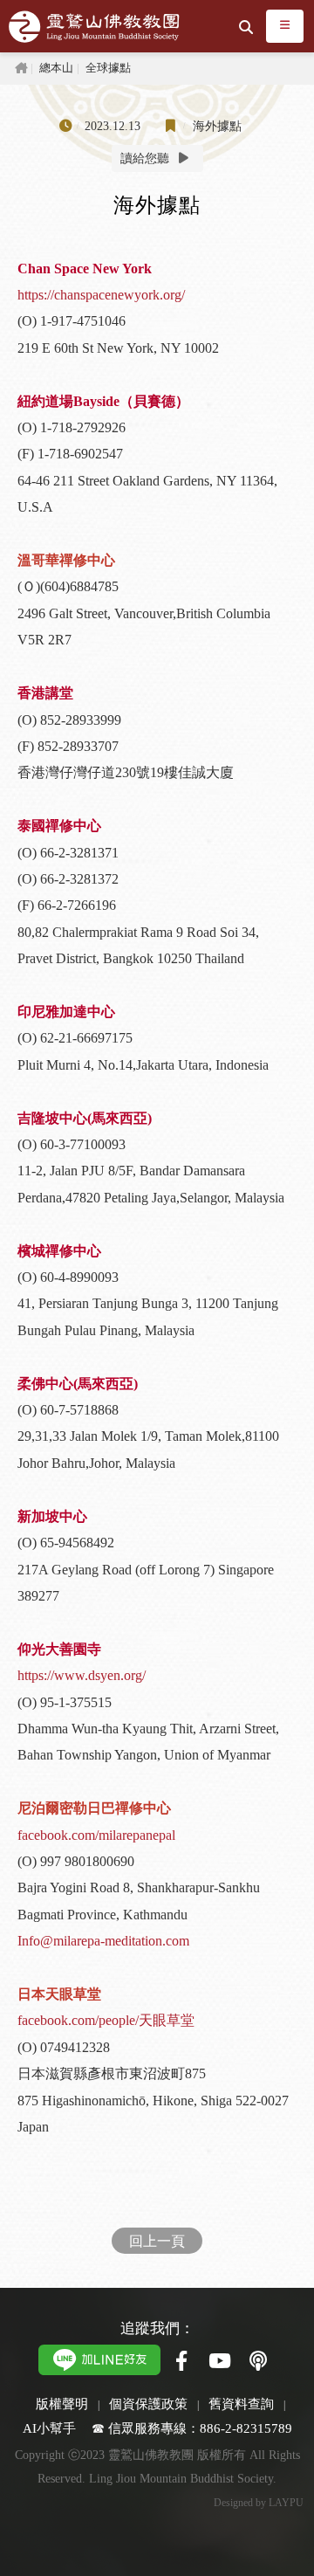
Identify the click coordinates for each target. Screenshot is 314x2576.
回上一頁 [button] (157, 2240)
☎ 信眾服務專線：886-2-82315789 (192, 2428)
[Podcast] (258, 2362)
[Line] (99, 2358)
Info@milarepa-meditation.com (103, 1941)
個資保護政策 (148, 2404)
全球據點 (108, 68)
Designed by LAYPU (259, 2503)
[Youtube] (220, 2362)
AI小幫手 (49, 2428)
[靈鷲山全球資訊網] (94, 27)
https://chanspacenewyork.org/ (101, 295)
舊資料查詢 (241, 2404)
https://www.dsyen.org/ (82, 1675)
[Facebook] (181, 2362)
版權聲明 (62, 2404)
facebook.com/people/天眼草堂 (106, 2020)
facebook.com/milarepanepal (96, 1835)
